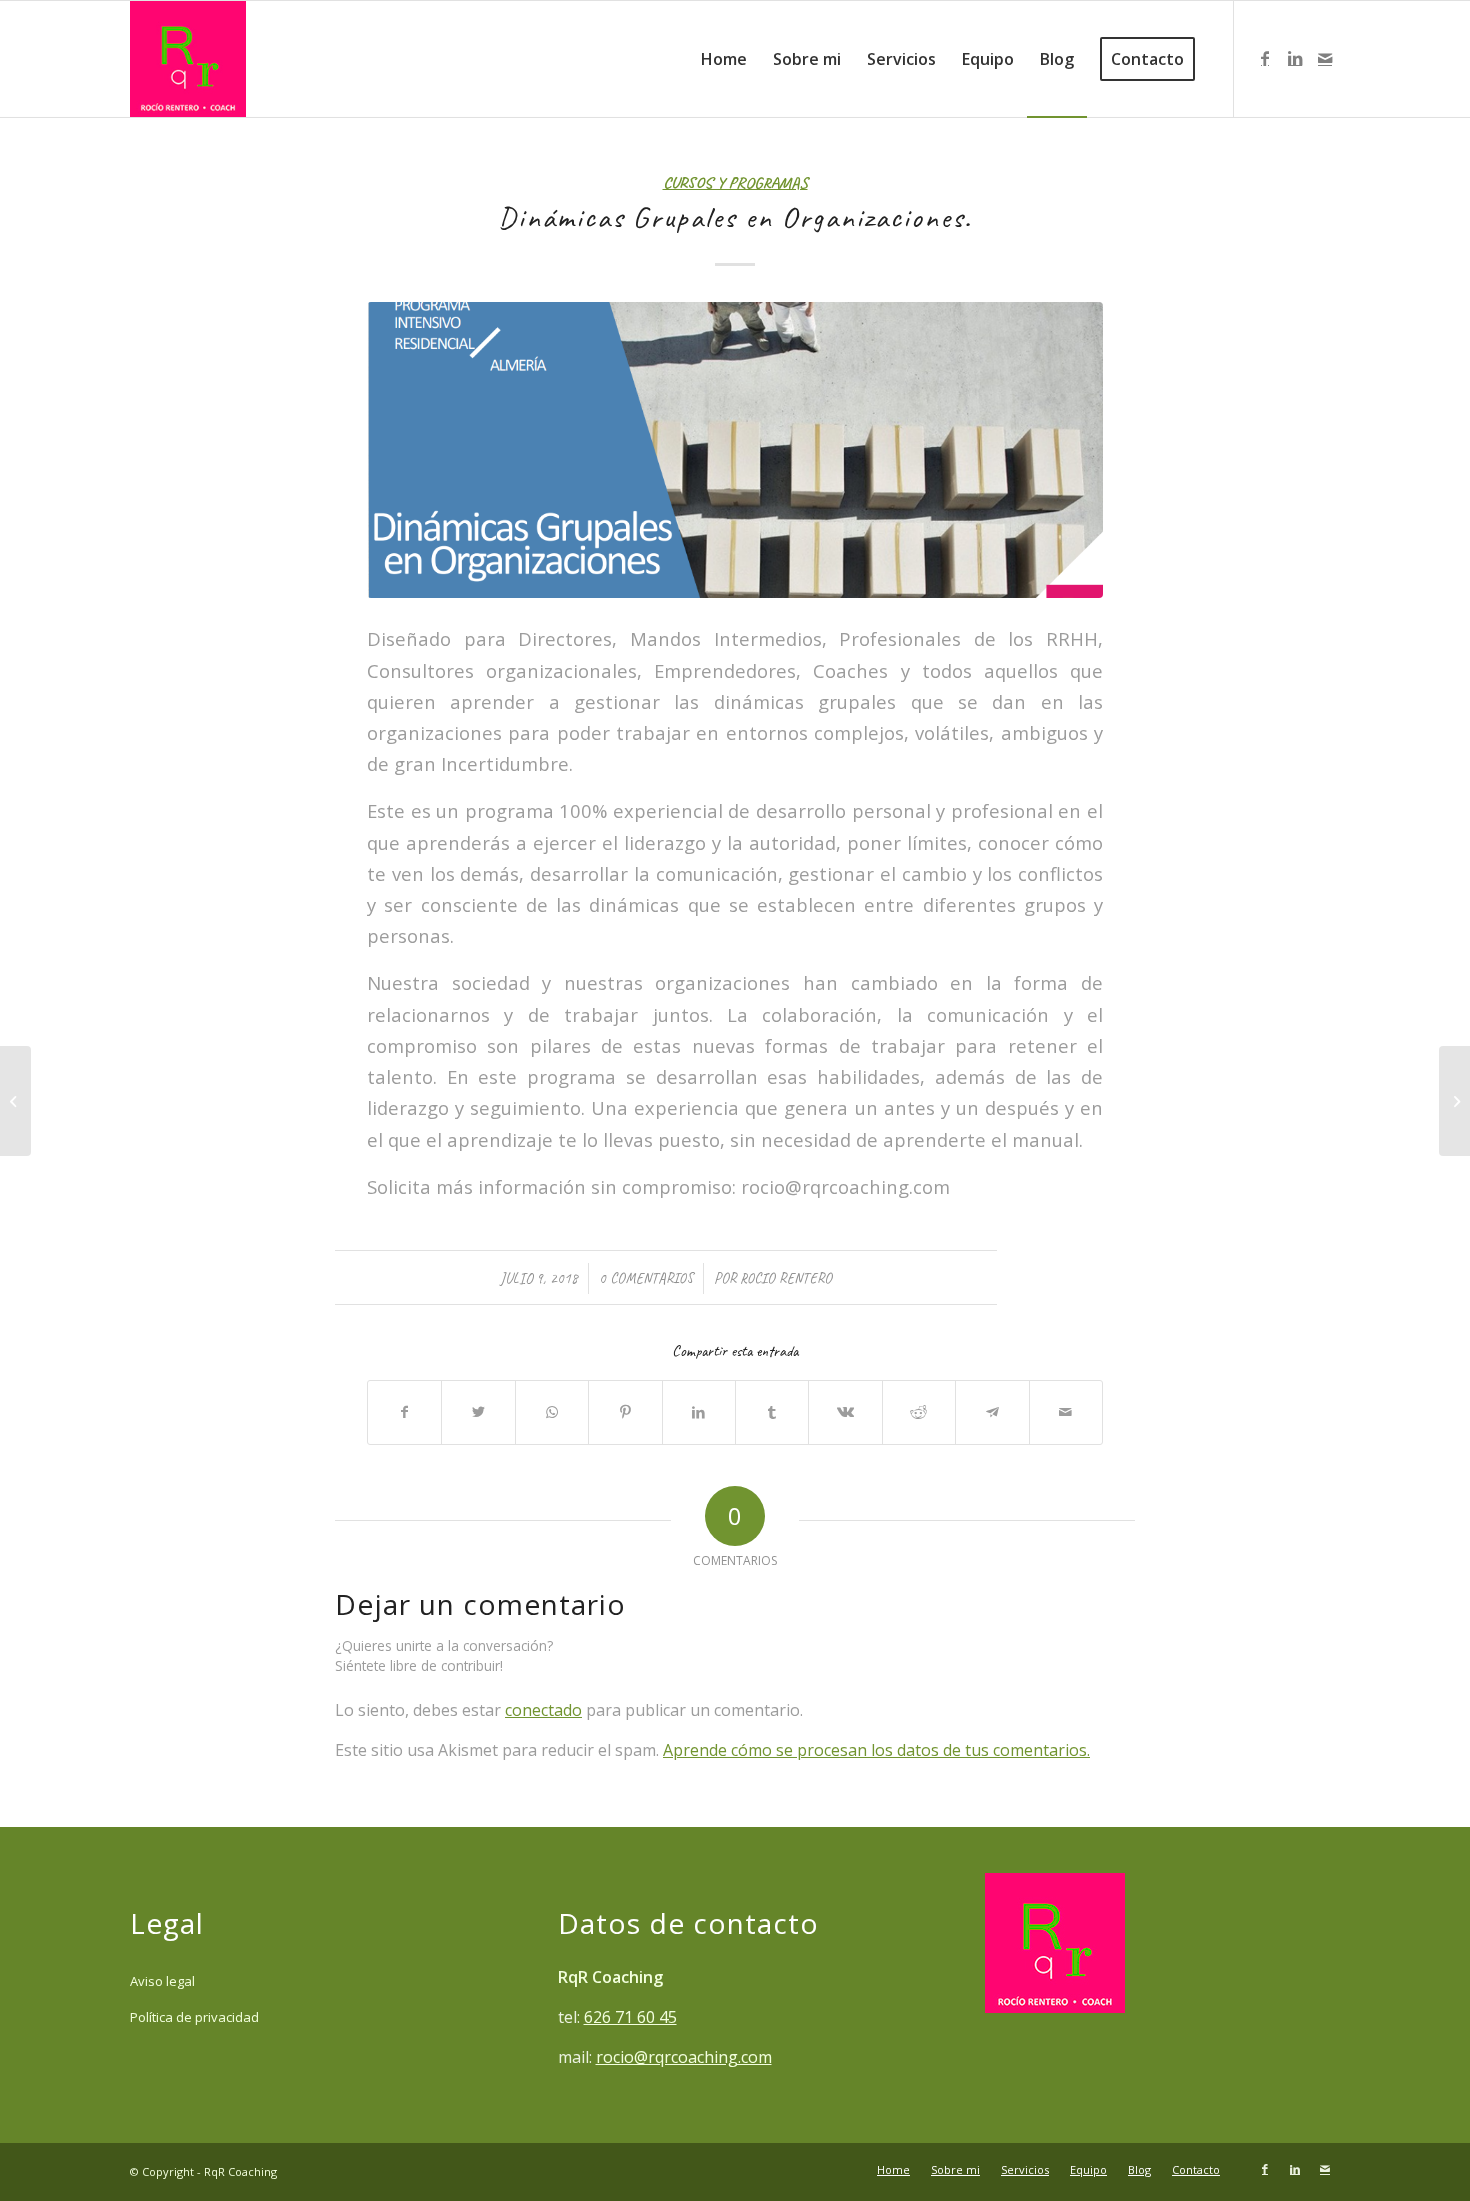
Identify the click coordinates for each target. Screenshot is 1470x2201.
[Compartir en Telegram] (992, 1412)
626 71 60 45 (630, 2017)
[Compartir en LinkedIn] (699, 1412)
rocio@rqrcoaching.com (684, 2057)
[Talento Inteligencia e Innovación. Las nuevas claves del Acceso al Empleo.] (15, 1101)
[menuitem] (724, 59)
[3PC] (735, 449)
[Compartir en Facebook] (404, 1412)
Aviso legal (162, 1981)
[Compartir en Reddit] (919, 1412)
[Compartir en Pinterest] (625, 1412)
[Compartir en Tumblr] (772, 1412)
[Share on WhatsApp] (552, 1412)
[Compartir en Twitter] (478, 1412)
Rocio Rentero (786, 1278)
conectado (543, 1710)
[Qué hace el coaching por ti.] (1454, 1101)
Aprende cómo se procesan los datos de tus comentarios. (876, 1750)
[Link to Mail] (1325, 58)
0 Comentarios (646, 1278)
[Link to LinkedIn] (1295, 58)
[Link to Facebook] (1265, 58)
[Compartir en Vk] (845, 1412)
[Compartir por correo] (1066, 1412)
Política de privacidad (194, 2017)
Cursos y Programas (735, 182)
